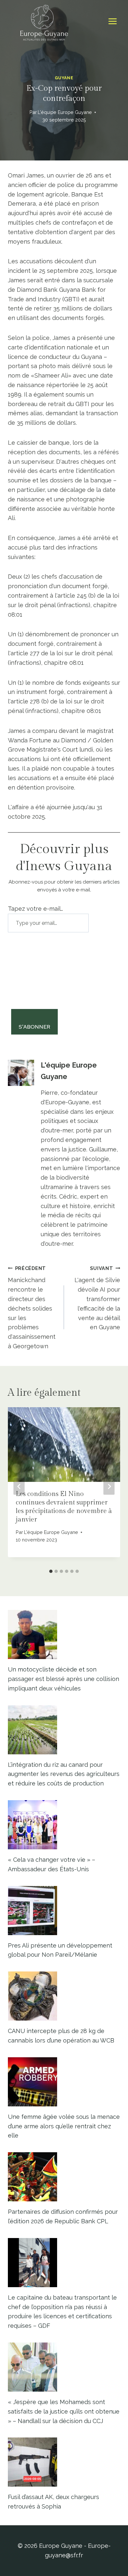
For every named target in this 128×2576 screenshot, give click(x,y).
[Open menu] (112, 21)
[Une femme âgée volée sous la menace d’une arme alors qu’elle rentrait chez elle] (64, 2082)
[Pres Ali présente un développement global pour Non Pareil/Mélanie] (64, 1911)
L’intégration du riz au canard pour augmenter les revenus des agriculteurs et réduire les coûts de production (64, 1774)
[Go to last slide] (19, 1487)
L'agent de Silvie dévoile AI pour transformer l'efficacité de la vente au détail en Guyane (97, 1298)
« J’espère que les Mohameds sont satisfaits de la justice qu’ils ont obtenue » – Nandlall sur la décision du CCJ (64, 2411)
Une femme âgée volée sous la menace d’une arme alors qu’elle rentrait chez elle (64, 2126)
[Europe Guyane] (44, 21)
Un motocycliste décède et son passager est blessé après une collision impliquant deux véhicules (64, 1679)
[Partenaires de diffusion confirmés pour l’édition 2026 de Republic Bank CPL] (64, 2177)
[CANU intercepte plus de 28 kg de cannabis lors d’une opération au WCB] (64, 1996)
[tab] (51, 1571)
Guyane (64, 78)
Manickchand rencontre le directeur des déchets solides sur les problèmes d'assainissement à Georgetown (32, 1307)
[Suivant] (109, 1487)
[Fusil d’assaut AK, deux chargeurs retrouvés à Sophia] (64, 2462)
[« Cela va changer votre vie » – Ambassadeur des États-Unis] (64, 1825)
